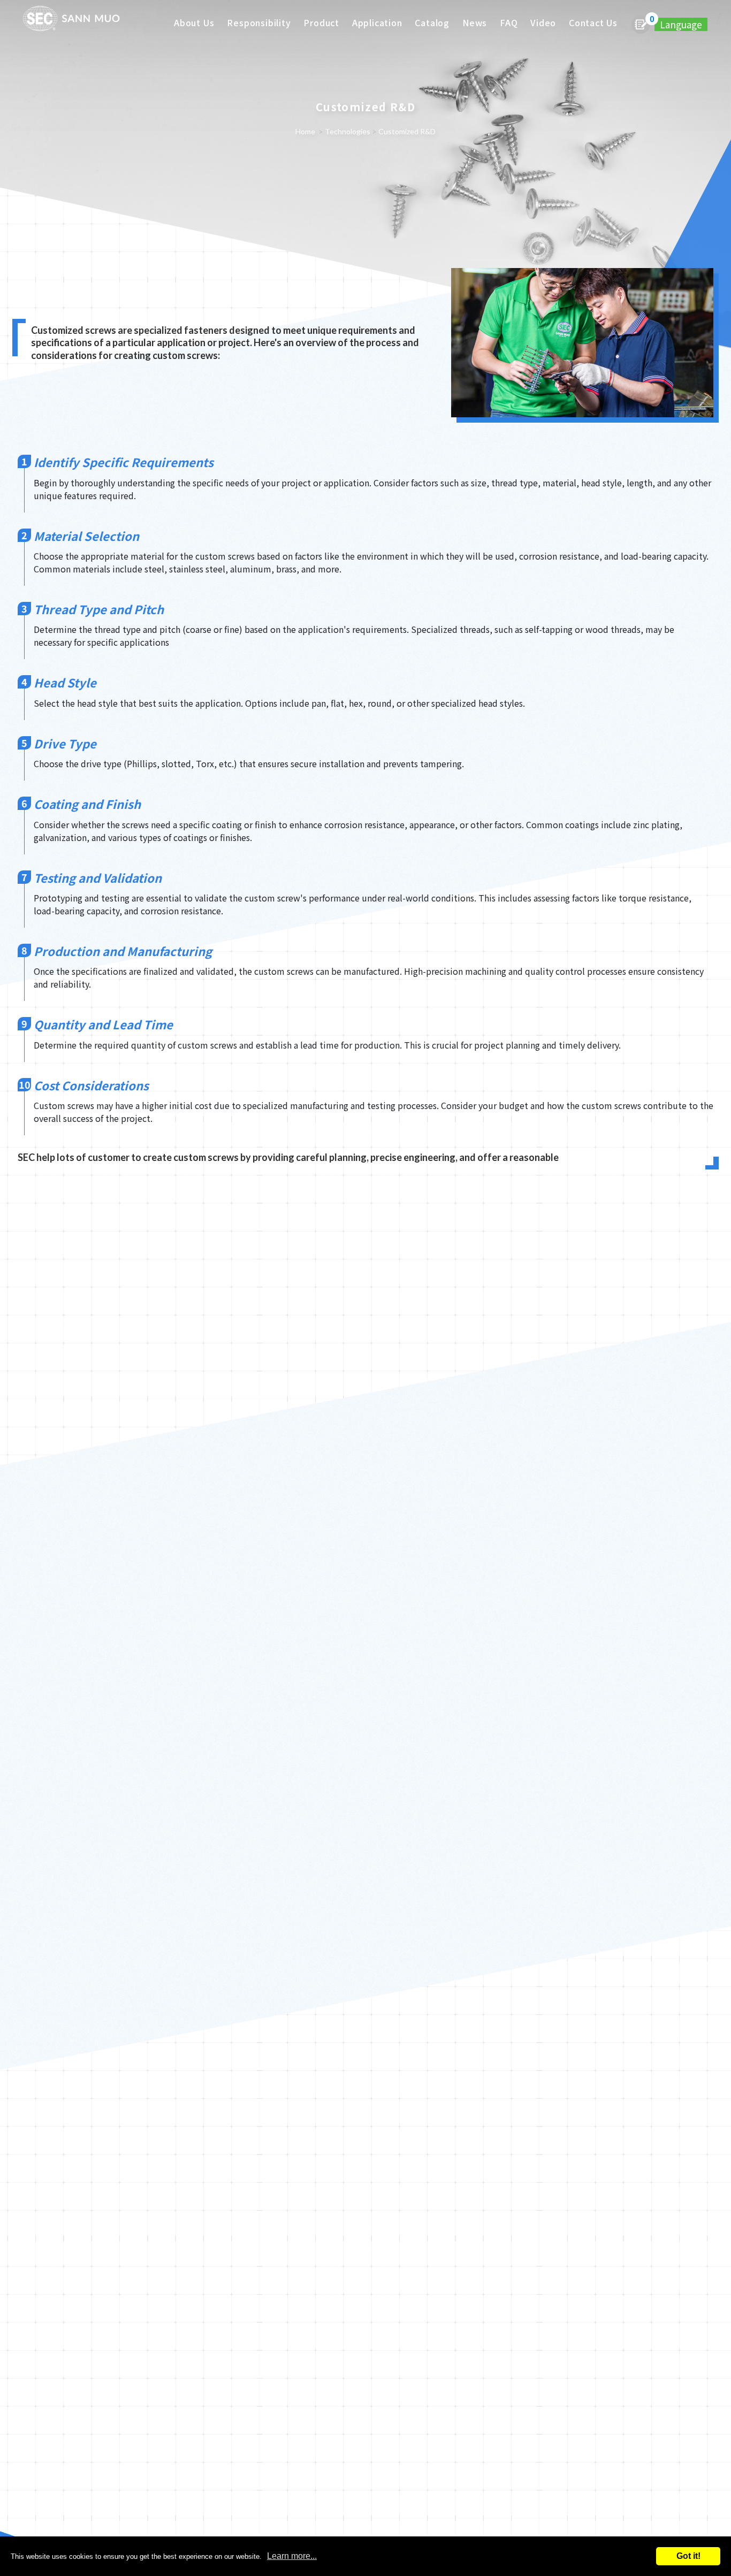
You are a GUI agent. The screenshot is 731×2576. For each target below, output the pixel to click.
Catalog (432, 22)
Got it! (688, 2556)
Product (321, 22)
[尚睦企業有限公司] (71, 21)
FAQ (509, 22)
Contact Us (593, 22)
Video (543, 22)
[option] (365, 174)
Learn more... (292, 2556)
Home (305, 131)
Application (377, 22)
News (475, 22)
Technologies (348, 131)
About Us (194, 22)
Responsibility (259, 22)
